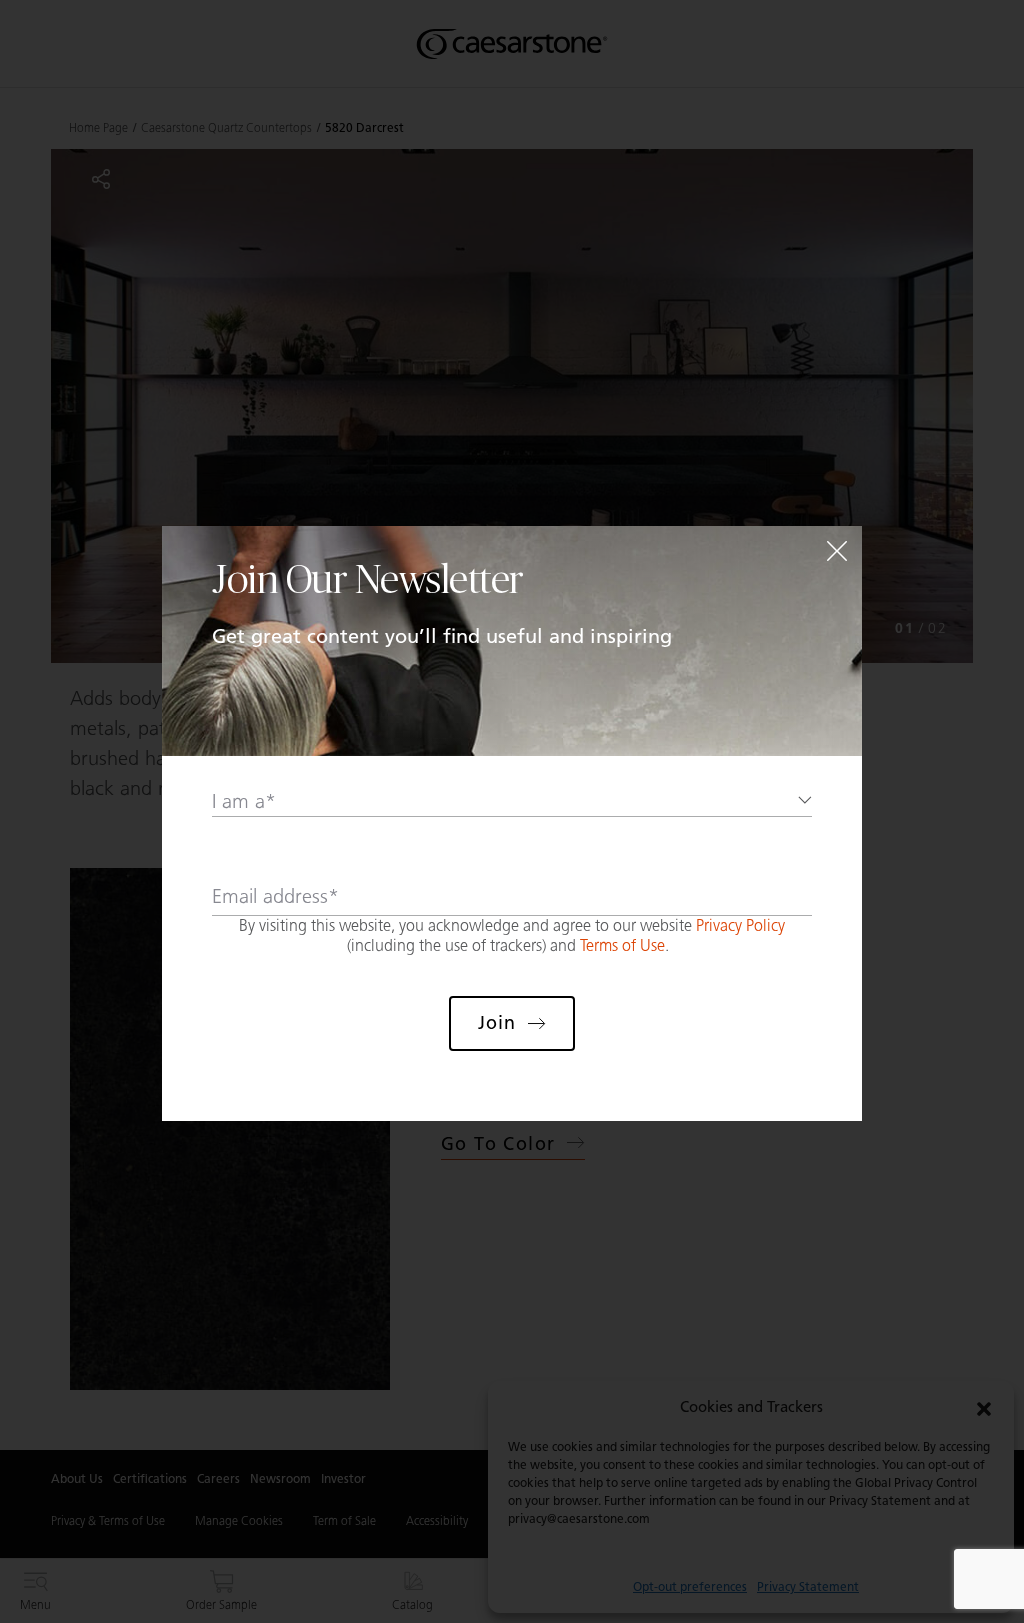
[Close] (837, 551)
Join (497, 1023)
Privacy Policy (740, 925)
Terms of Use (622, 945)
